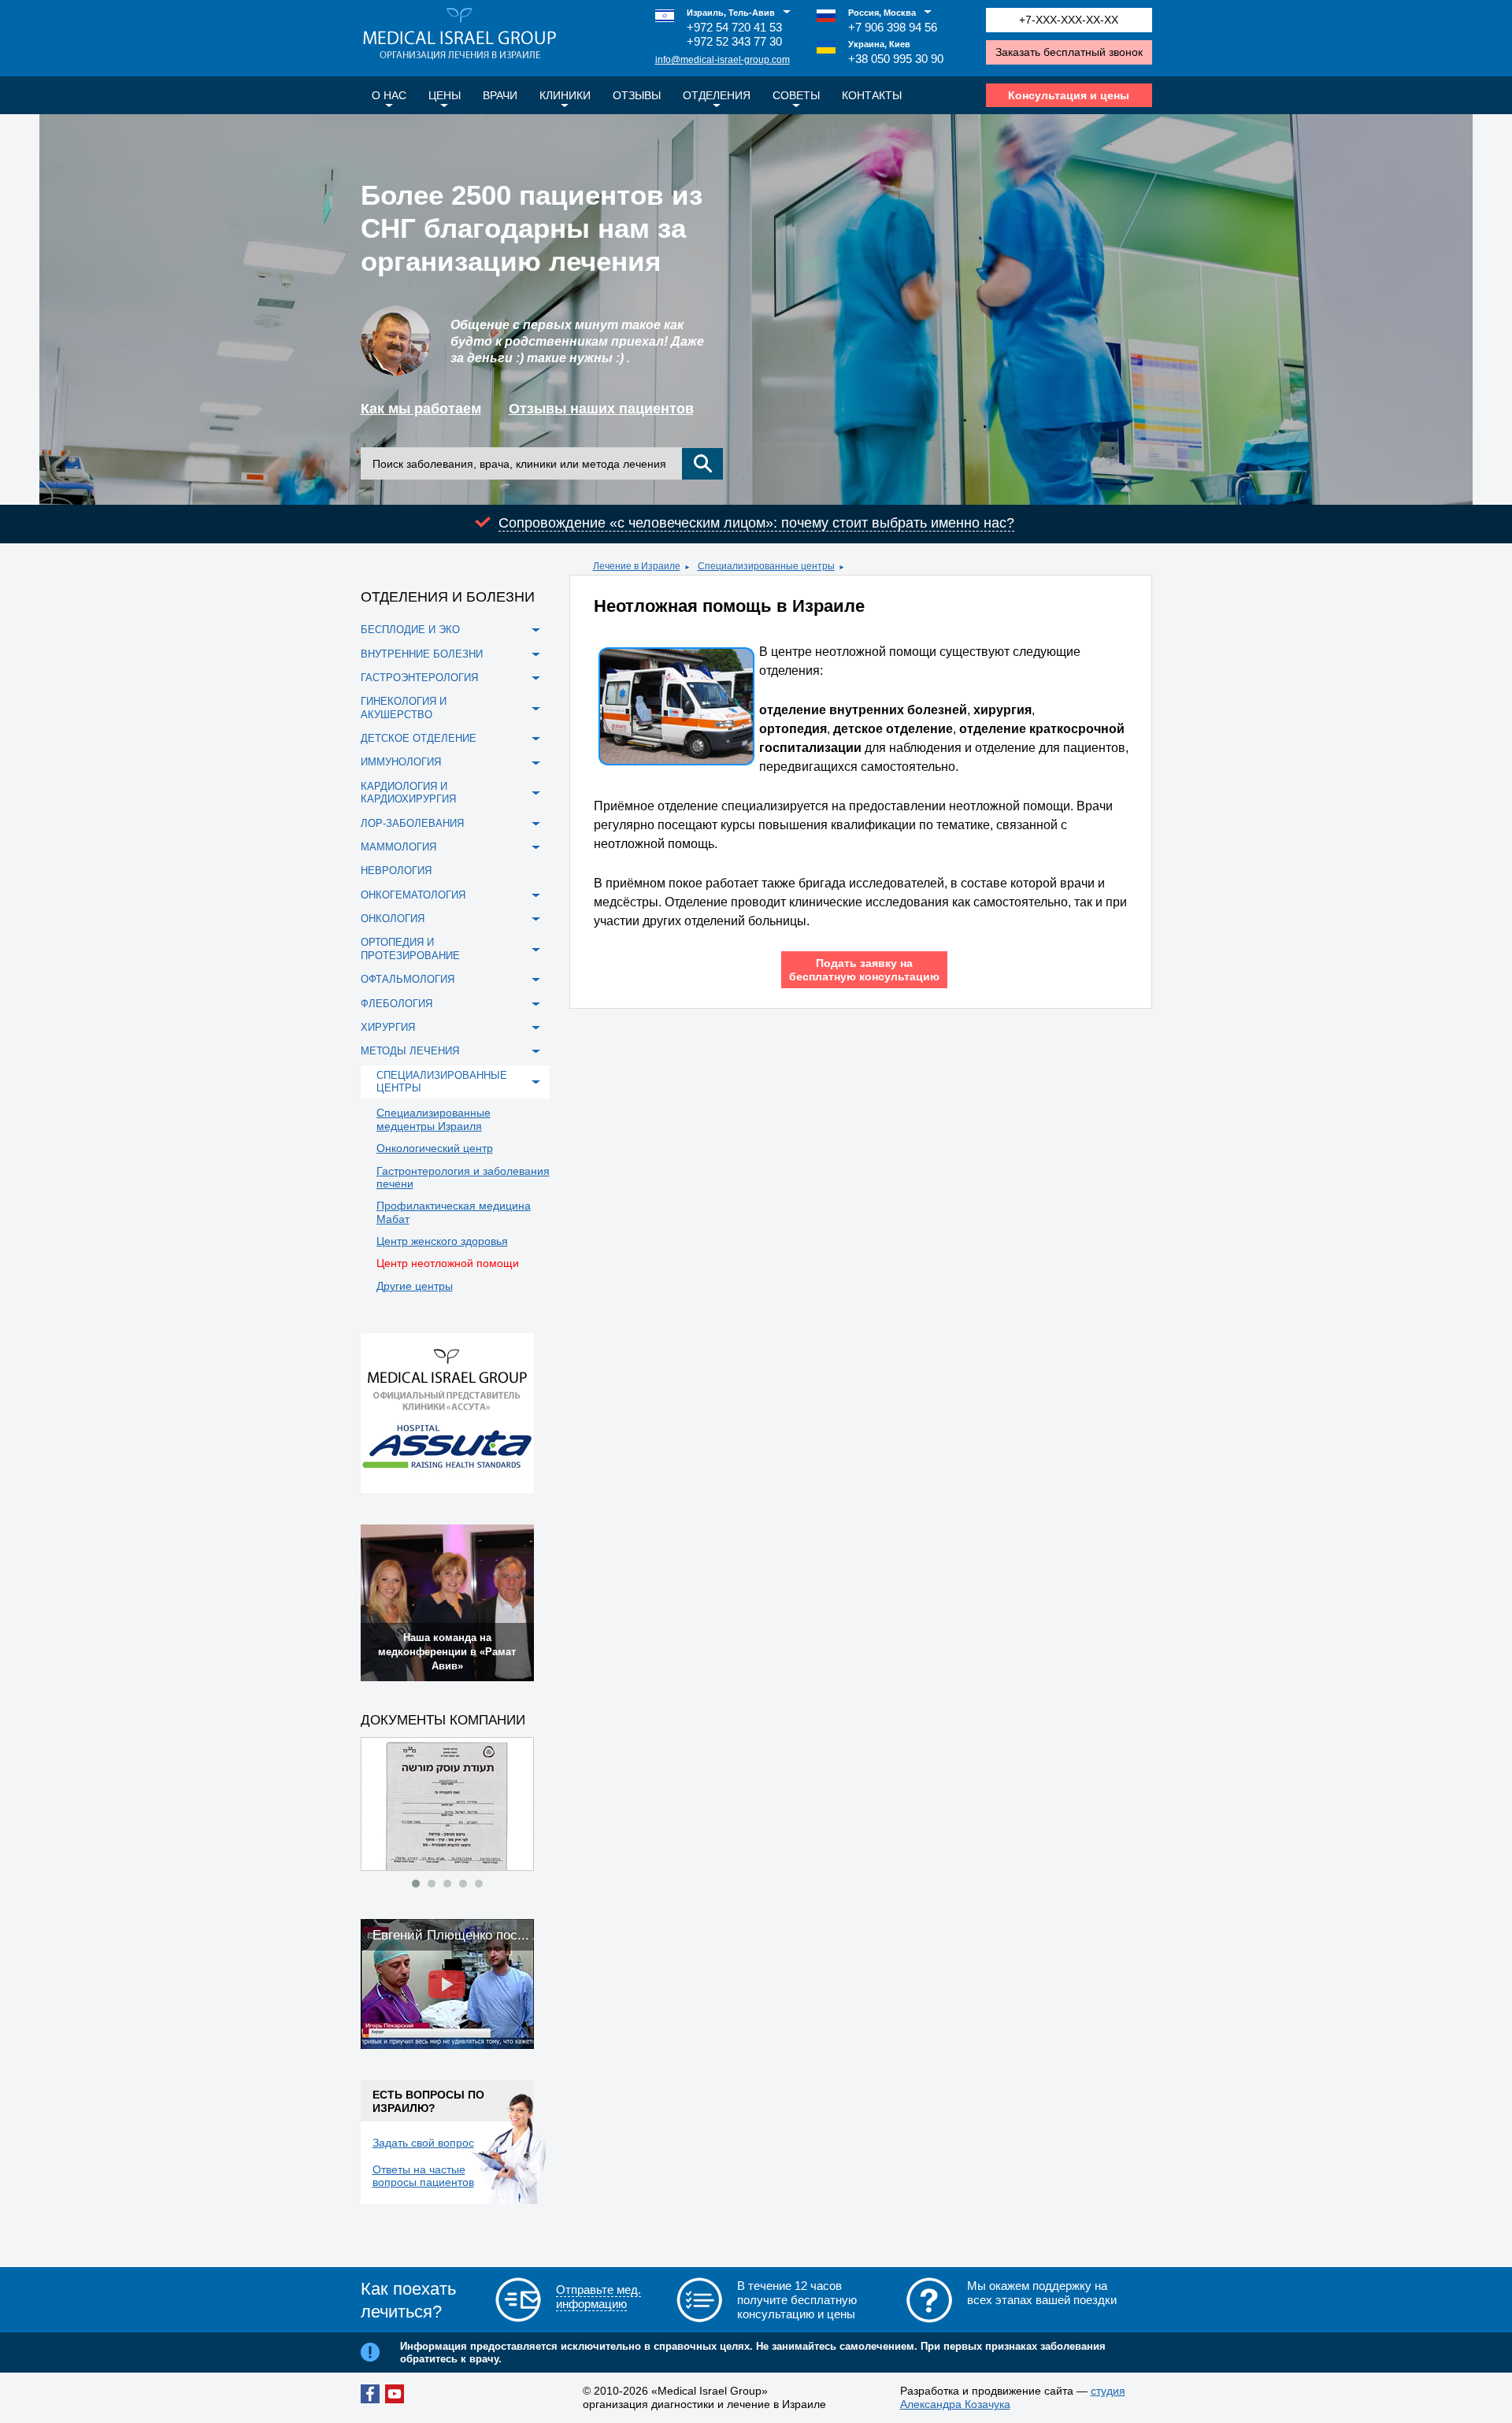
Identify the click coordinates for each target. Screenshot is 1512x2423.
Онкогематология (413, 895)
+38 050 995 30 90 (896, 59)
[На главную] (460, 35)
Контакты (872, 95)
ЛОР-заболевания (412, 823)
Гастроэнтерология (419, 678)
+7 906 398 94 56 (893, 27)
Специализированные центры (766, 566)
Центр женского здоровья (442, 1241)
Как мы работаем (421, 409)
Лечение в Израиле (637, 566)
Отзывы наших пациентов (601, 409)
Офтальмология (408, 979)
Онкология (393, 919)
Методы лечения (410, 1051)
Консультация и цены (1069, 95)
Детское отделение (419, 738)
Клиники (565, 95)
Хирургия (388, 1027)
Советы (796, 95)
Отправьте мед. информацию (598, 2297)
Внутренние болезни (422, 654)
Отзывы (637, 95)
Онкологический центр (435, 1148)
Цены (445, 95)
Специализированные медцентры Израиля (434, 1119)
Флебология (397, 1004)
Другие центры (415, 1286)
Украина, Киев (879, 44)
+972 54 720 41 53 (734, 27)
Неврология (396, 871)
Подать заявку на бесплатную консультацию (864, 970)
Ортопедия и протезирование (410, 948)
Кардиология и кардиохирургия (408, 793)
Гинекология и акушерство (404, 708)
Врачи (500, 95)
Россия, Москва (882, 13)
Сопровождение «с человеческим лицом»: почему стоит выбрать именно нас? (756, 523)
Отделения (717, 95)
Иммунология (401, 762)
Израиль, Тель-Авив (731, 13)
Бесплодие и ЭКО (410, 630)
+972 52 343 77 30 (734, 41)
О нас (389, 95)
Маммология (398, 847)
